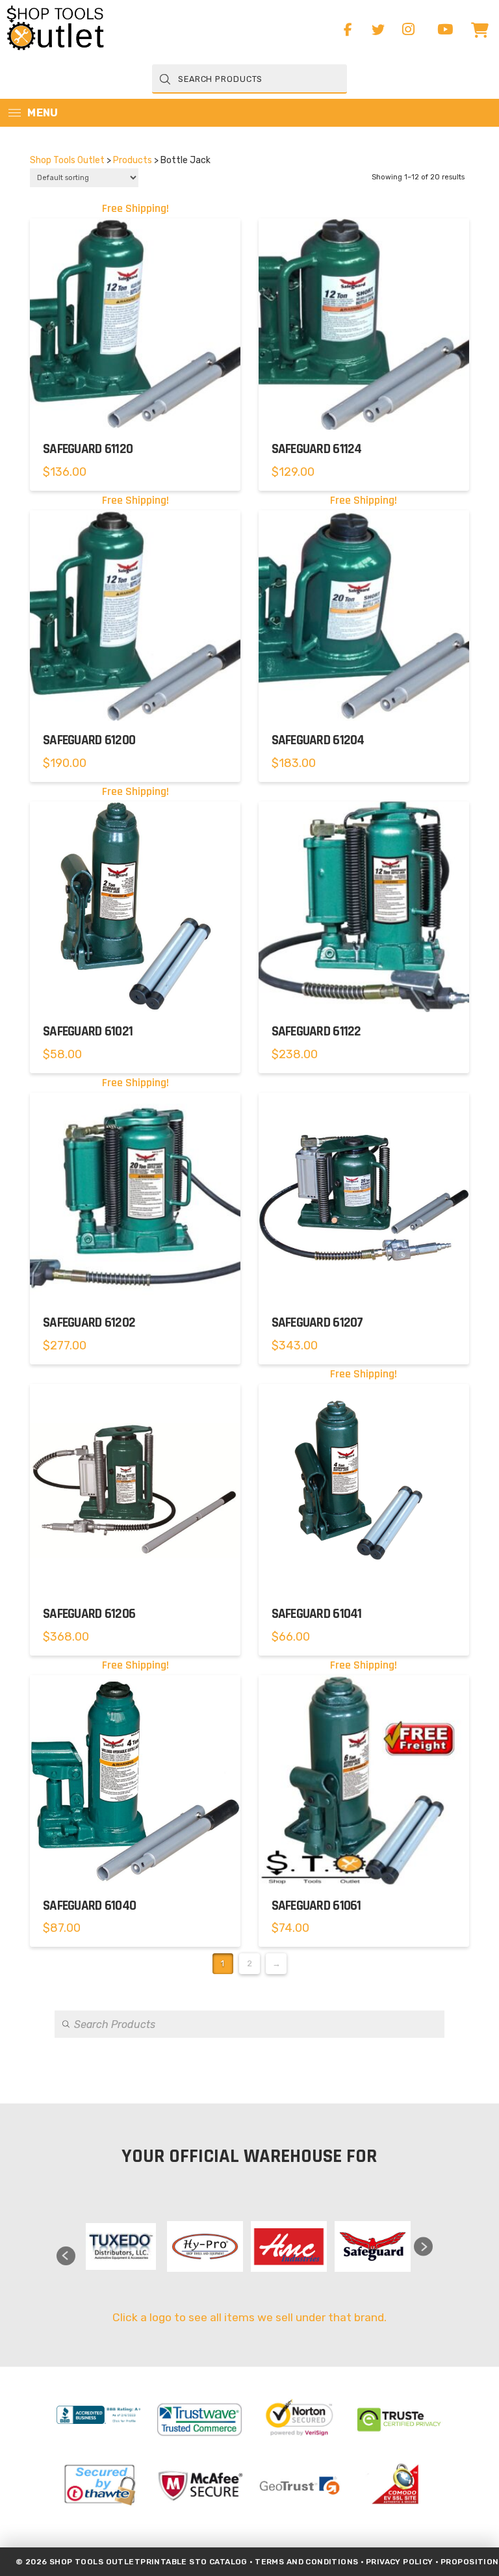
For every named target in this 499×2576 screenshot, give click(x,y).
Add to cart (135, 410)
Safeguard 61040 (89, 1906)
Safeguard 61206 (89, 1614)
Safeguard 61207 (317, 1323)
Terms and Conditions (306, 2562)
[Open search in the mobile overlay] (249, 79)
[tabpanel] (121, 2246)
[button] (480, 30)
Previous (66, 2256)
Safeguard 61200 (89, 740)
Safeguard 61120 (88, 449)
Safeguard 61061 (316, 1906)
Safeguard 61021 (88, 1032)
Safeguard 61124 (317, 449)
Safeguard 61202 (89, 1323)
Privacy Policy (400, 2562)
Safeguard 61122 (316, 1032)
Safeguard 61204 (318, 740)
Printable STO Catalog (194, 2562)
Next (423, 2247)
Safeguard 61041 (317, 1614)
